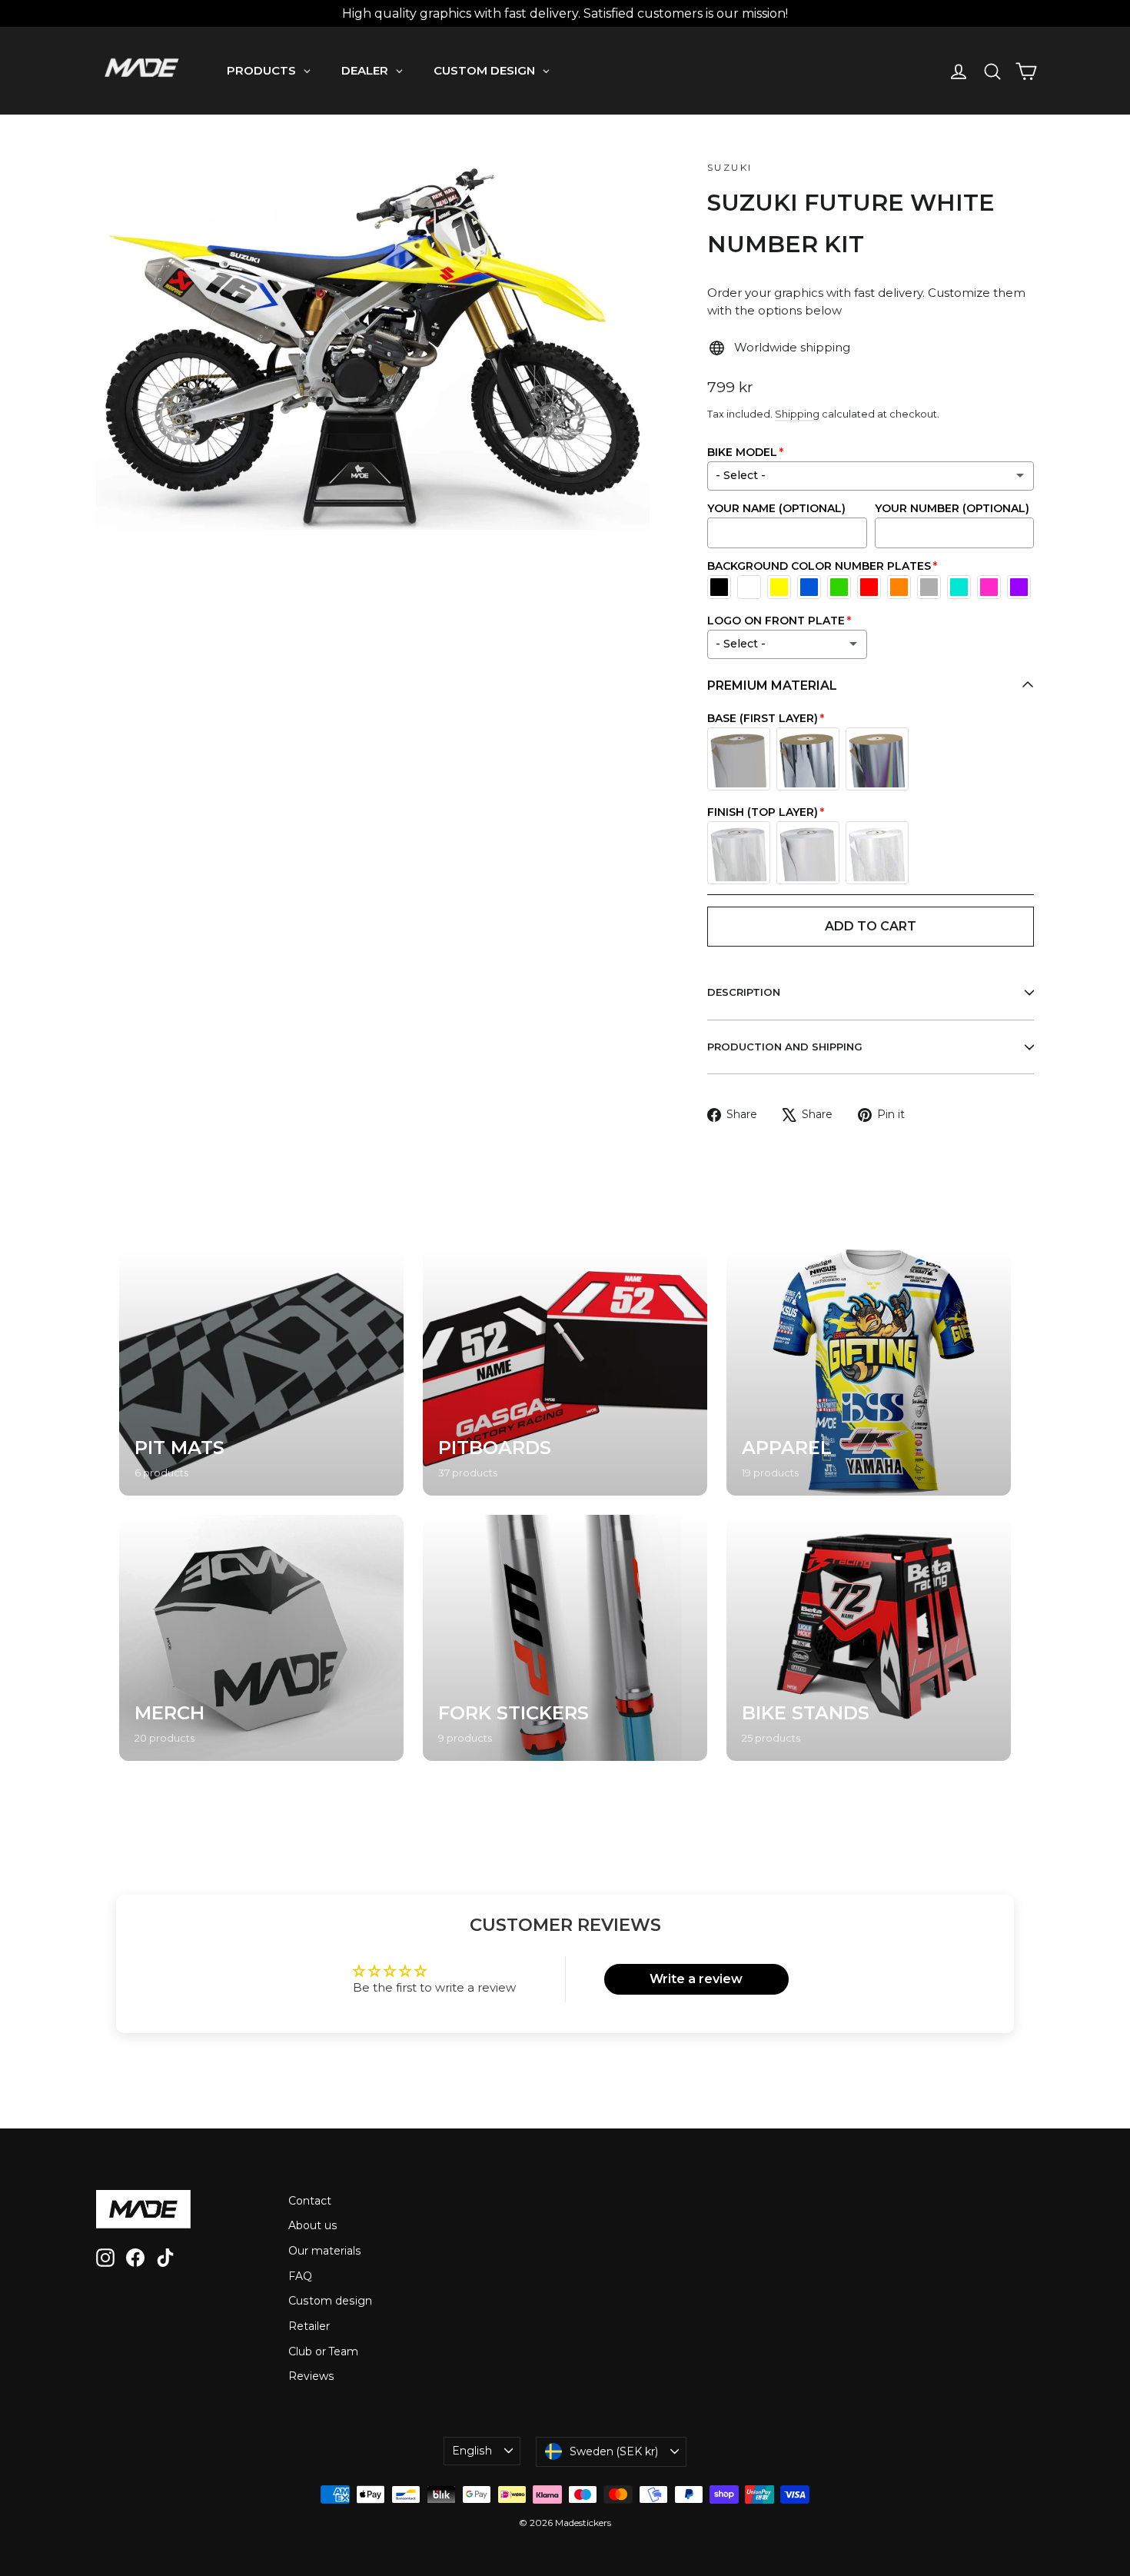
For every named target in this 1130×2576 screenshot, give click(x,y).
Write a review (696, 1979)
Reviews (311, 2376)
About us (313, 2225)
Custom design (330, 2301)
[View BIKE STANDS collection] (869, 1638)
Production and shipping (785, 1047)
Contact (310, 2201)
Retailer (309, 2326)
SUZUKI (730, 167)
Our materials (325, 2251)
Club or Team (323, 2351)
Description (744, 992)
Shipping (797, 414)
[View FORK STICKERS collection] (565, 1638)
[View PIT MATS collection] (261, 1373)
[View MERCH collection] (261, 1638)
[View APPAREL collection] (869, 1373)
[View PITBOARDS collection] (565, 1373)
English (472, 2451)
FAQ (300, 2276)
